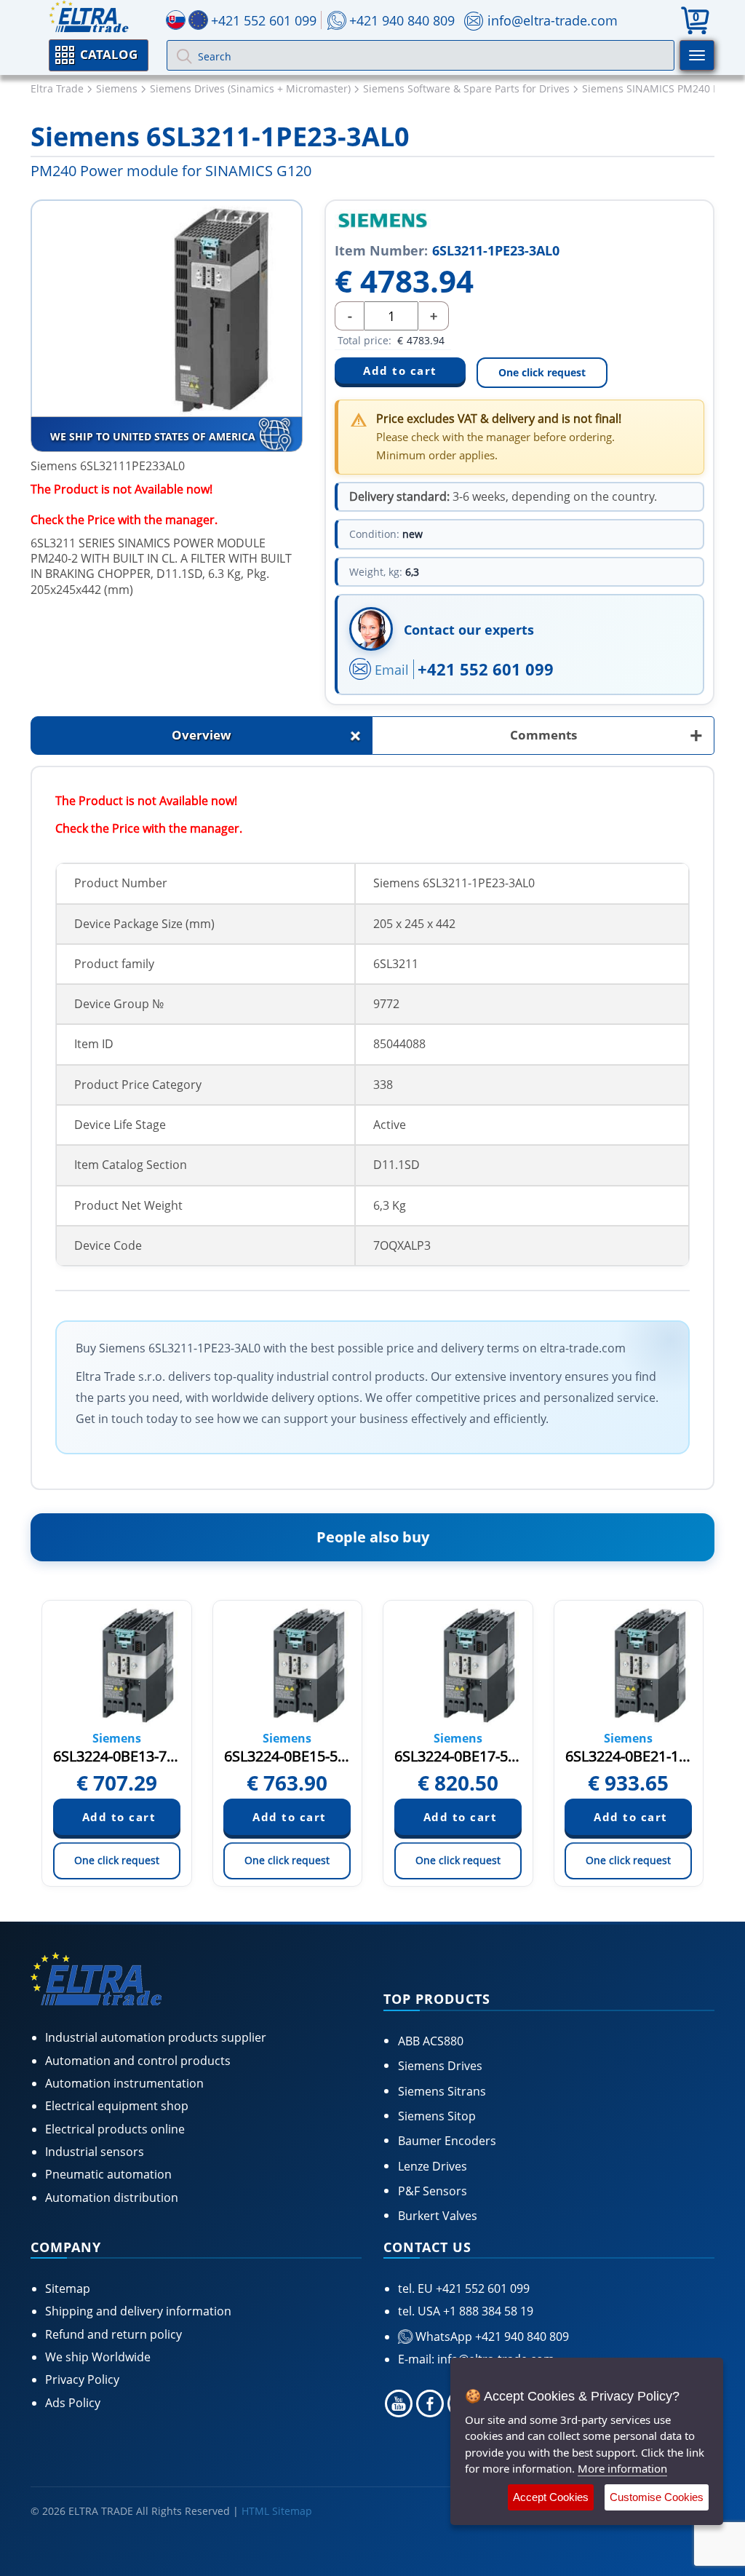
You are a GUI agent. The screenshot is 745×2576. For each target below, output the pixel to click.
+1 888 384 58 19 (487, 2311)
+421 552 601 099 (486, 669)
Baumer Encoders (447, 2141)
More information (622, 2468)
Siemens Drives (440, 2066)
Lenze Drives (433, 2166)
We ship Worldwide (98, 2357)
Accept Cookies (551, 2497)
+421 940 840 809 (402, 20)
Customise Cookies (657, 2497)
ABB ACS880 (431, 2041)
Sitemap (68, 2288)
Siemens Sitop (437, 2116)
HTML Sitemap (277, 2511)
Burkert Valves (438, 2216)
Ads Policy (73, 2403)
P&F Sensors (433, 2191)
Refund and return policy (113, 2334)
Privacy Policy (82, 2379)
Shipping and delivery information (138, 2311)
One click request (542, 372)
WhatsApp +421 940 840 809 (491, 2337)
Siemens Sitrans (442, 2091)
